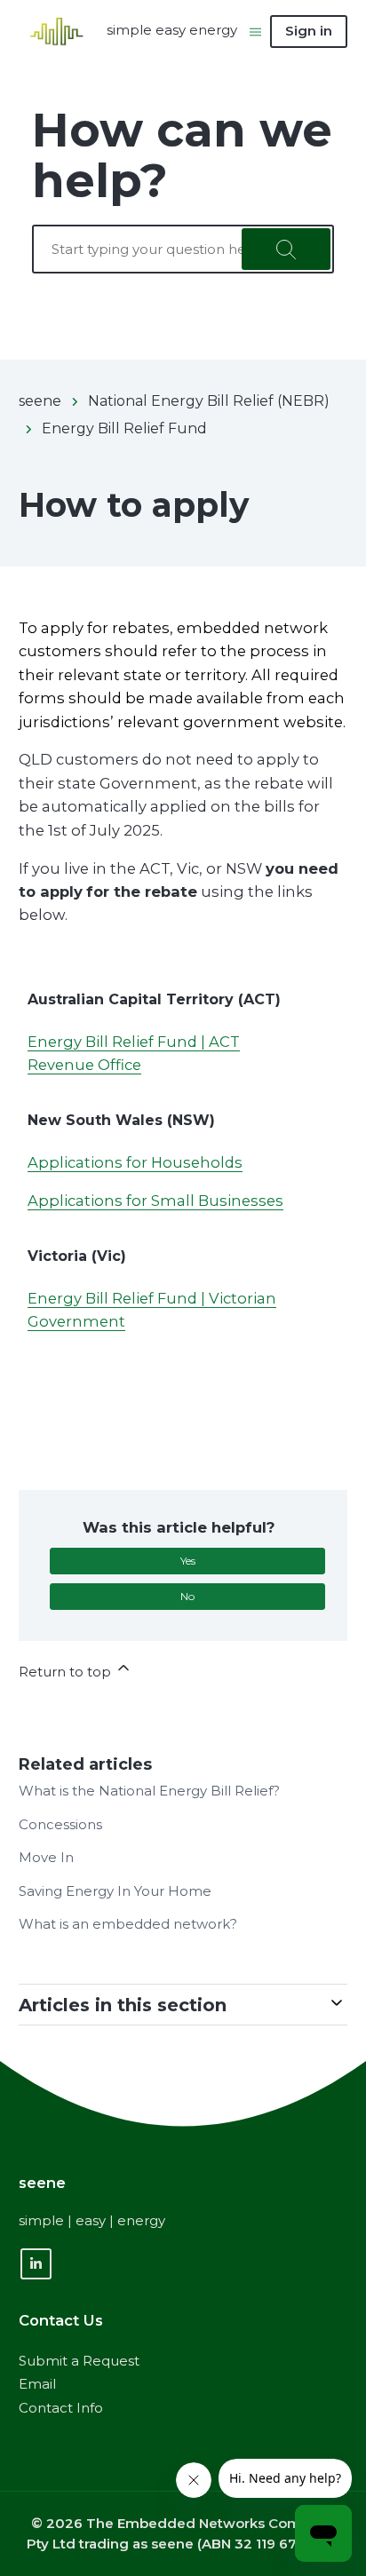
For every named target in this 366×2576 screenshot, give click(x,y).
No (187, 1596)
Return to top (67, 1672)
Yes (188, 1561)
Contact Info (61, 2408)
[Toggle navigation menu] (255, 31)
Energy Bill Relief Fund (124, 428)
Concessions (60, 1824)
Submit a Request (79, 2361)
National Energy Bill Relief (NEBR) (209, 401)
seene (40, 401)
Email (37, 2384)
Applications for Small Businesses (155, 1201)
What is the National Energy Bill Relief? (149, 1791)
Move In (46, 1857)
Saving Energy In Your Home (115, 1891)
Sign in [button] (309, 31)
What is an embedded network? (128, 1924)
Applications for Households (135, 1162)
